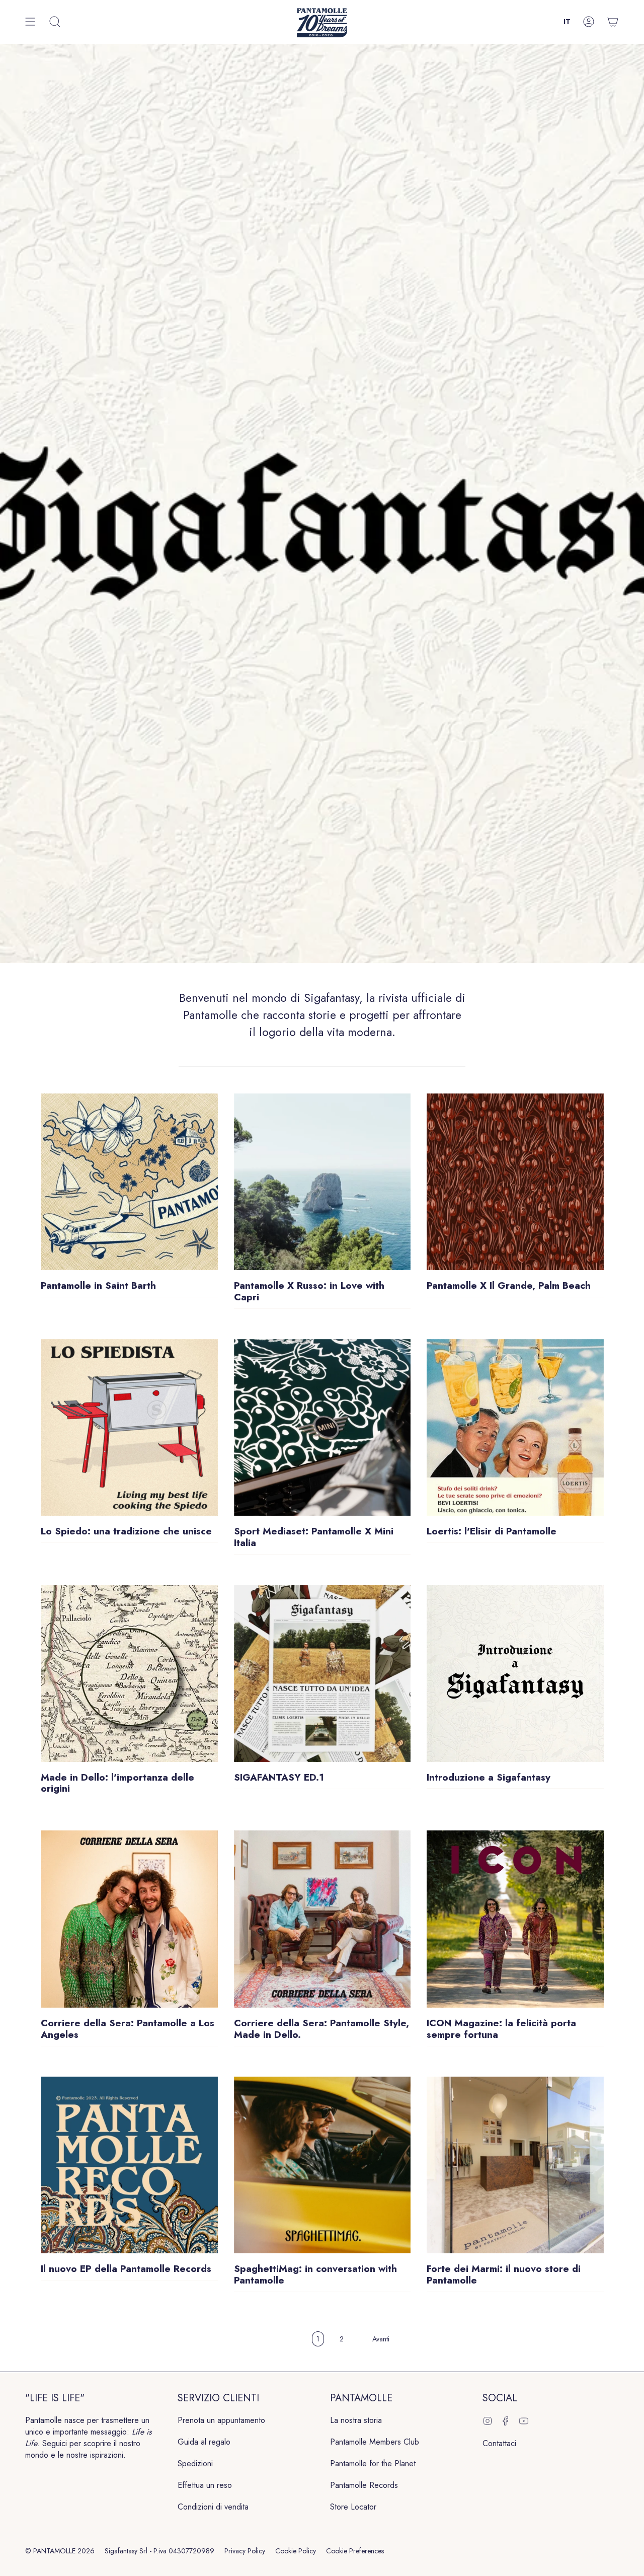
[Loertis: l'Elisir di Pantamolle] (515, 1428)
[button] (55, 22)
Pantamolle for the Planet (373, 2463)
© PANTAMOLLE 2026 (60, 2551)
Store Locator (353, 2507)
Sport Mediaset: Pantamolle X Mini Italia (314, 1537)
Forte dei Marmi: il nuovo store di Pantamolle (504, 2275)
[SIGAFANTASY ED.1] (323, 1673)
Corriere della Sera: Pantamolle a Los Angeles (128, 2029)
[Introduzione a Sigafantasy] (515, 1673)
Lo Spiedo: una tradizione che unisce (126, 1532)
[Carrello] (613, 22)
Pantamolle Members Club (375, 2442)
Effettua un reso (205, 2485)
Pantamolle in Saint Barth (98, 1286)
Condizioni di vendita (213, 2507)
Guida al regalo (204, 2442)
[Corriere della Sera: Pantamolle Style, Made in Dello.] (323, 1919)
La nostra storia (356, 2420)
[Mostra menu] (30, 22)
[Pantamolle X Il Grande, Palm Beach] (515, 1182)
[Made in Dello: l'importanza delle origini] (129, 1673)
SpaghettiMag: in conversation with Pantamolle (315, 2275)
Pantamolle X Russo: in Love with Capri (309, 1292)
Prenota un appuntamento (221, 2420)
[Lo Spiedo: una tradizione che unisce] (129, 1428)
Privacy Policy (245, 2551)
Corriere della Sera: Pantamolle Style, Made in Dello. (321, 2029)
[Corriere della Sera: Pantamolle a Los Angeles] (129, 1919)
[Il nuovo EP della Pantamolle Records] (129, 2165)
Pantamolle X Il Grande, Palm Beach (509, 1286)
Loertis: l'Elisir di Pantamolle (492, 1532)
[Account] (589, 22)
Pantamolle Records (364, 2485)
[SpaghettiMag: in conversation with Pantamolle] (323, 2165)
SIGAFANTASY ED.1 (279, 1778)
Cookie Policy (296, 2551)
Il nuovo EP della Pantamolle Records (126, 2269)
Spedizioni (195, 2463)
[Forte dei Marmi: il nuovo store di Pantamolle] (515, 2165)
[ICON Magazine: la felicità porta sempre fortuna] (515, 1919)
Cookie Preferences (355, 2551)
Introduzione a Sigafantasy (489, 1778)
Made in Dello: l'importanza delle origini (117, 1784)
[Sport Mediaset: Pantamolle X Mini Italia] (323, 1428)
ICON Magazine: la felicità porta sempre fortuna (501, 2029)
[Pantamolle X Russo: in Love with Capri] (323, 1182)
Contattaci (499, 2443)
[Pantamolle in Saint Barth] (129, 1182)
